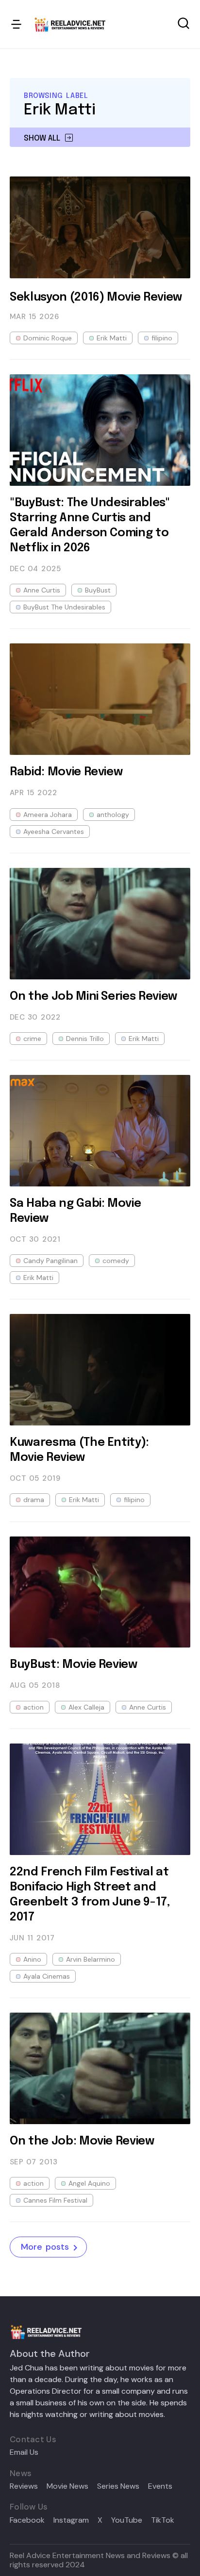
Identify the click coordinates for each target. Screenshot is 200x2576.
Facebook (27, 2520)
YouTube (127, 2520)
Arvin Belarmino (91, 1959)
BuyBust (98, 590)
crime (32, 1039)
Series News (118, 2486)
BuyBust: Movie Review (74, 1665)
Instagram (71, 2520)
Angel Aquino (89, 2183)
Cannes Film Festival (55, 2200)
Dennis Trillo (85, 1039)
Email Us (24, 2452)
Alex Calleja (86, 1707)
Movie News (67, 2486)
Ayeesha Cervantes (54, 832)
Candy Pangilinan (50, 1261)
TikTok (163, 2520)
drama (34, 1500)
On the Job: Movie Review (82, 2141)
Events (160, 2486)
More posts (45, 2247)
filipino (162, 338)
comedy (116, 1261)
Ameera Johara (48, 815)
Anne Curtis (42, 590)
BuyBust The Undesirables (64, 607)
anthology (113, 815)
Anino (32, 1959)
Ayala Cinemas (47, 1976)
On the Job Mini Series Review (93, 997)
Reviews (24, 2486)
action (33, 1707)
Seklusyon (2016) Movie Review (96, 297)
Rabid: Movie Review (66, 772)
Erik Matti (112, 338)
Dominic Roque (48, 338)
